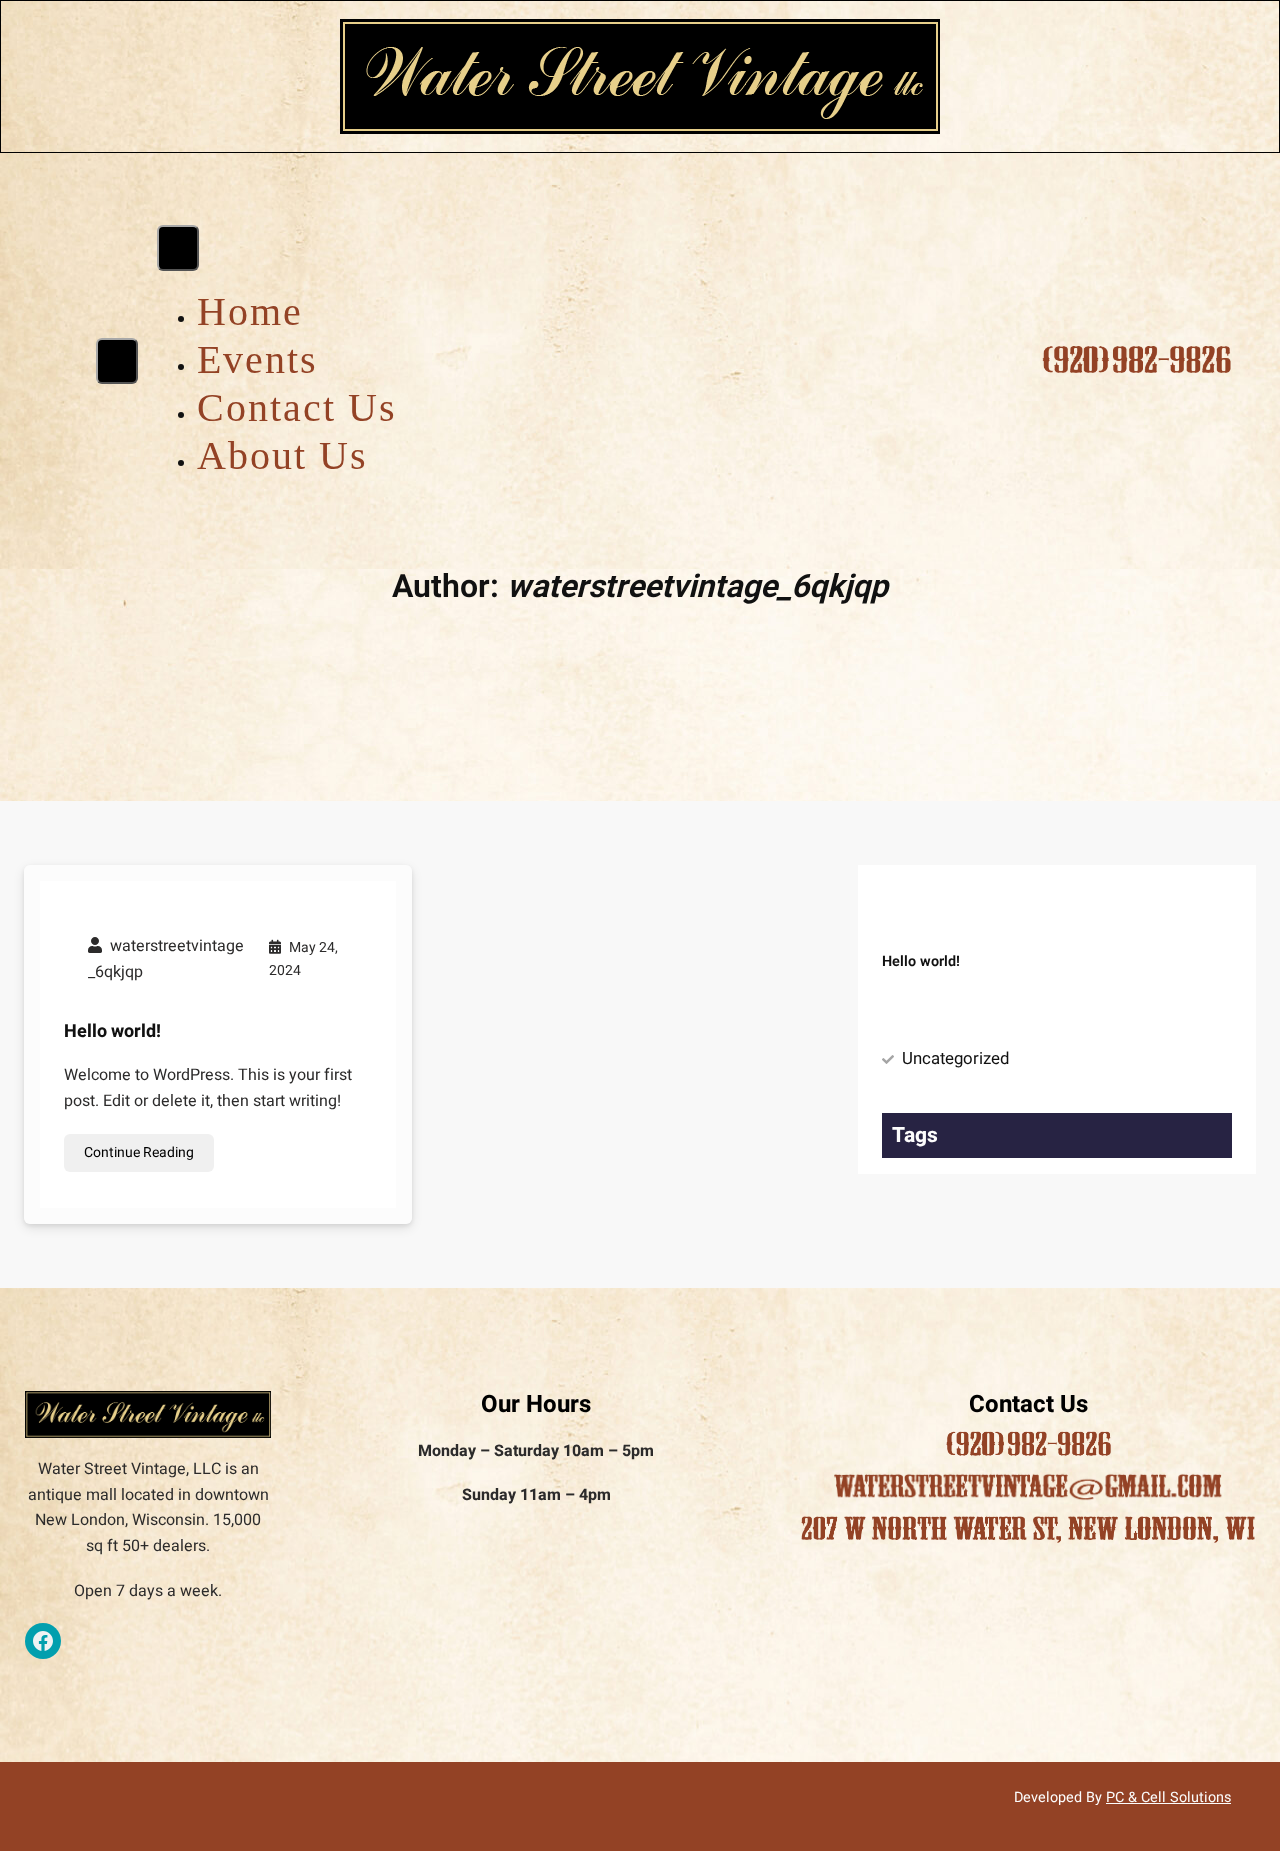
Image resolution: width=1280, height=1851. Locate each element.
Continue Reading (139, 1152)
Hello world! (112, 1031)
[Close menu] (178, 248)
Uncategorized (955, 1058)
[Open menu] (117, 361)
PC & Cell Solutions (1168, 1797)
